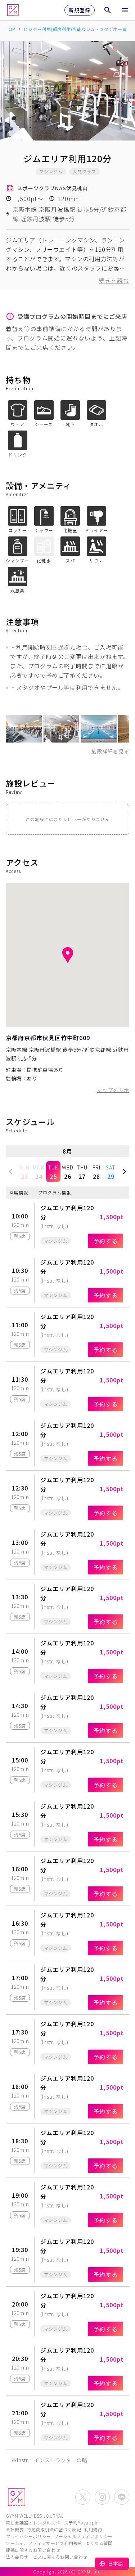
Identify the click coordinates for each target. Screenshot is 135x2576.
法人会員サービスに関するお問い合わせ (47, 2557)
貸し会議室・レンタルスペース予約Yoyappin (52, 2522)
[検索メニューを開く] (108, 10)
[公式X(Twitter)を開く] (83, 2497)
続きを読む (114, 280)
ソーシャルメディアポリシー (83, 2536)
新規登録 (80, 10)
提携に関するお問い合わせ (33, 2550)
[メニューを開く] (125, 10)
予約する (105, 1241)
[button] (11, 1172)
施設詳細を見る (110, 751)
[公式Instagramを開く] (102, 2497)
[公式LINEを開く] (122, 2497)
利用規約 (93, 2529)
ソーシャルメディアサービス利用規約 (44, 2543)
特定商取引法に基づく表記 (54, 2529)
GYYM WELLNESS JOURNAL (35, 2516)
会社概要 (15, 2529)
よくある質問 (99, 2543)
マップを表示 (113, 1090)
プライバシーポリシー (28, 2536)
